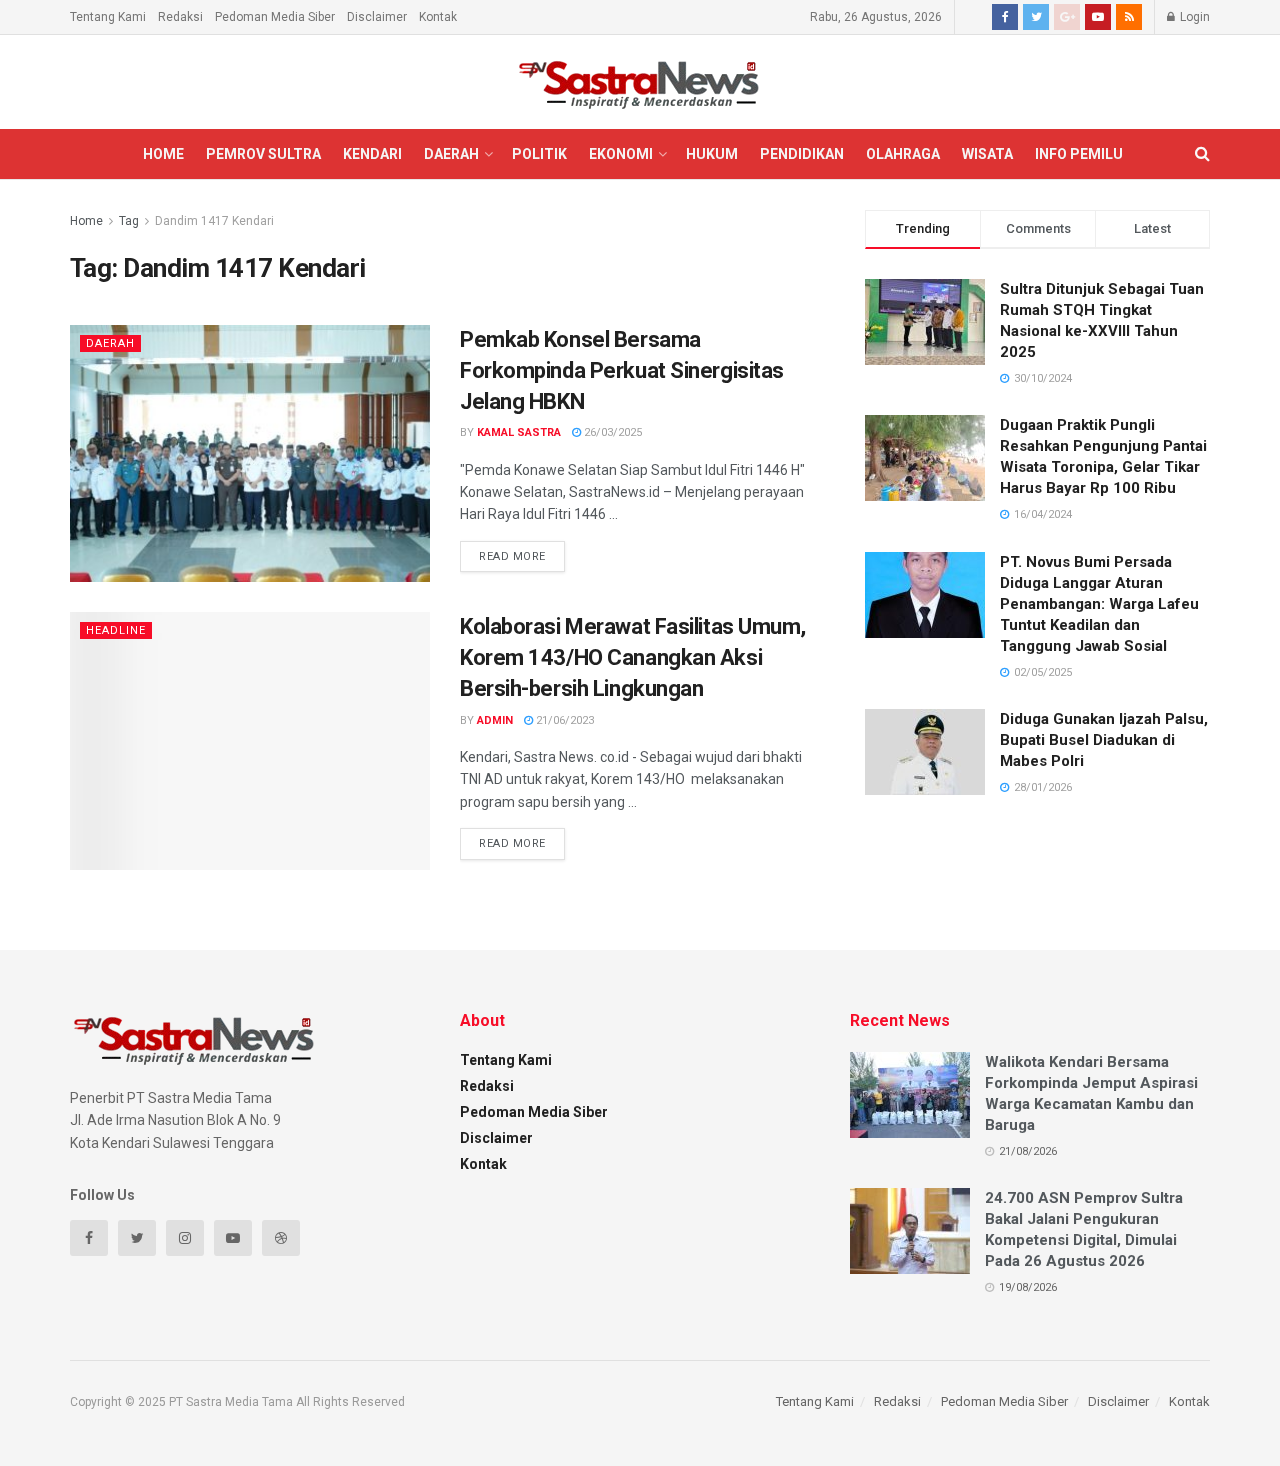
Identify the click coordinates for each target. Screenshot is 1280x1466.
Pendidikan (802, 154)
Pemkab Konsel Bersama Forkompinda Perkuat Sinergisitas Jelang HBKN (622, 370)
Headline (116, 630)
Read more (512, 556)
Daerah (451, 154)
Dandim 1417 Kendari (214, 221)
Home (163, 154)
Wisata (987, 154)
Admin (495, 720)
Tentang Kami (108, 17)
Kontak (438, 17)
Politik (539, 154)
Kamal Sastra (519, 432)
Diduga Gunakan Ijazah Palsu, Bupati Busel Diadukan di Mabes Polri (1104, 740)
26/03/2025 (611, 432)
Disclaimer (377, 17)
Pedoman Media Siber (275, 17)
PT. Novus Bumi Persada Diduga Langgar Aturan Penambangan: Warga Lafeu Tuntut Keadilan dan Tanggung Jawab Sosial (1099, 604)
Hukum (712, 154)
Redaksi (180, 17)
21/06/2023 (563, 720)
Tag (129, 221)
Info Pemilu (1079, 154)
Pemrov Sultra (263, 154)
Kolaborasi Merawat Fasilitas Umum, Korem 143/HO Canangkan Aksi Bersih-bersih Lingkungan (633, 657)
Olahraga (903, 154)
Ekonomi (621, 154)
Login (1193, 17)
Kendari (372, 154)
